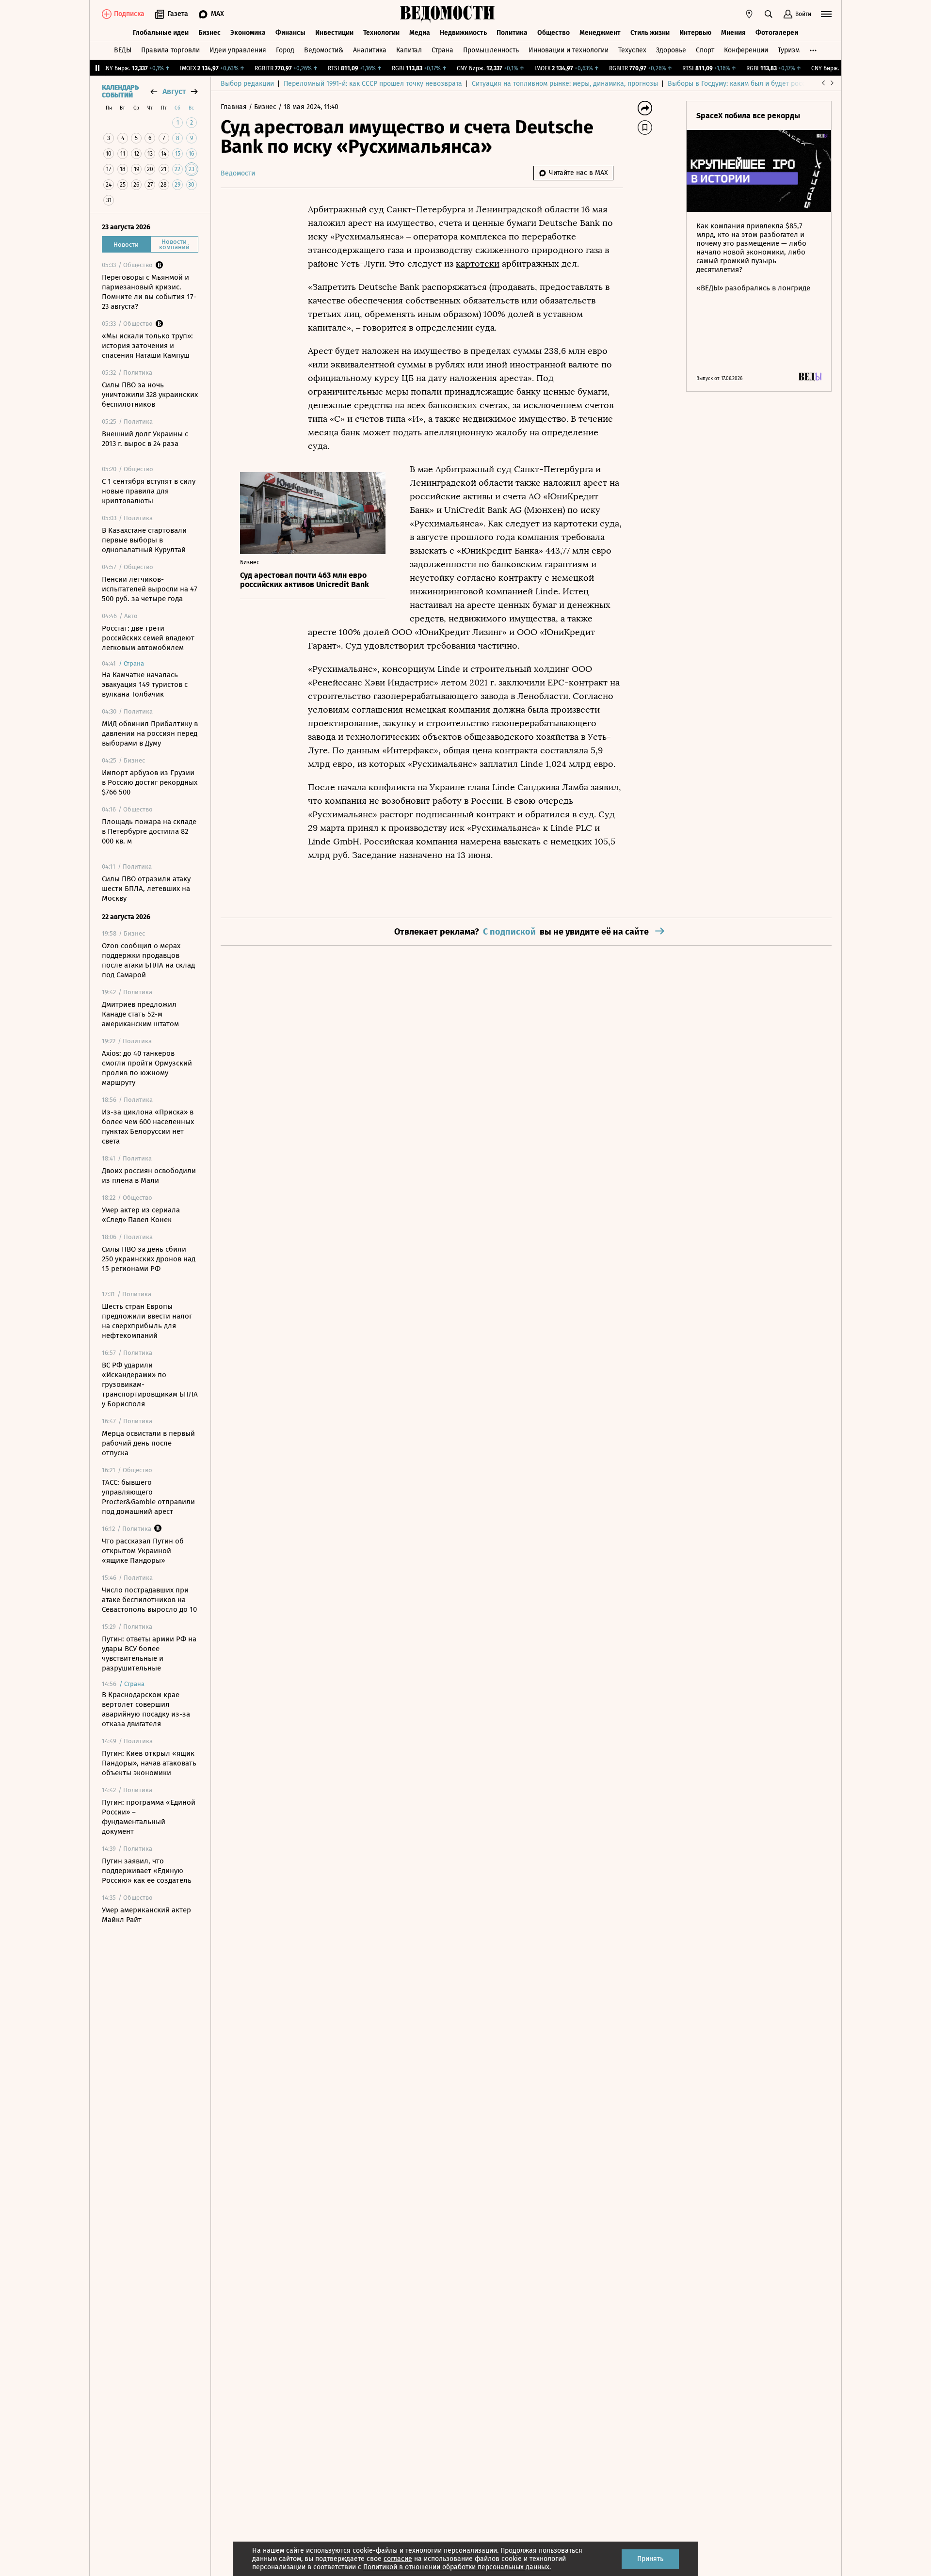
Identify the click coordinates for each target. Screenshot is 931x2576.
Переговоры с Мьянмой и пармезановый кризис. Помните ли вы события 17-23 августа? (149, 292)
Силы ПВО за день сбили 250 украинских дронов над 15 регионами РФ (149, 1259)
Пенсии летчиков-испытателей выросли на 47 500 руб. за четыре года (150, 589)
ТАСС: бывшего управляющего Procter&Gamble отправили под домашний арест (148, 1497)
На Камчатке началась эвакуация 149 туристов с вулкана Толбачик (145, 684)
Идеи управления (238, 50)
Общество (554, 33)
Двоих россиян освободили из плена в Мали (149, 1176)
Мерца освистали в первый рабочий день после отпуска (148, 1443)
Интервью (695, 33)
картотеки (478, 264)
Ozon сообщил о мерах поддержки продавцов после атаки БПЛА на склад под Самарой (148, 960)
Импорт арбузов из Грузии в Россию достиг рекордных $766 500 (150, 782)
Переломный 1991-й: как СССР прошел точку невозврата (373, 84)
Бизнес (209, 33)
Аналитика (370, 50)
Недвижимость (463, 33)
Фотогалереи (777, 33)
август (174, 91)
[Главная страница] (448, 14)
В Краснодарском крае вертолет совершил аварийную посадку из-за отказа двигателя (146, 1709)
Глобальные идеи (161, 33)
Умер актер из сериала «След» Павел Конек (141, 1215)
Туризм (789, 50)
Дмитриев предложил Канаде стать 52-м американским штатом (140, 1014)
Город (285, 50)
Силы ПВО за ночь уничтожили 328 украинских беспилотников (150, 395)
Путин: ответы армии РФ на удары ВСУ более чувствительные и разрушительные (149, 1654)
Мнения (733, 33)
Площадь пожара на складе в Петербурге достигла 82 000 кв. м (149, 831)
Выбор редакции (247, 84)
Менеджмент (600, 33)
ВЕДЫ (123, 50)
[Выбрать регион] (749, 14)
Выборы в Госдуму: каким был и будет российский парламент (766, 84)
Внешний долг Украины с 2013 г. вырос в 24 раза (145, 439)
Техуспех (632, 50)
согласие (398, 2559)
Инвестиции (334, 33)
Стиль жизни (650, 33)
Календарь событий (120, 92)
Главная (235, 107)
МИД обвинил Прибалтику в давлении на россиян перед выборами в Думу (150, 733)
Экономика (248, 33)
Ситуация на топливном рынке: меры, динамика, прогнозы (565, 84)
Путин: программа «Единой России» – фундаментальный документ (149, 1817)
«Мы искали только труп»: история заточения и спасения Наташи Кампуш (147, 346)
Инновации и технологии (569, 50)
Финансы (290, 33)
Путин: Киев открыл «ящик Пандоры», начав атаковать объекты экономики (149, 1763)
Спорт (705, 50)
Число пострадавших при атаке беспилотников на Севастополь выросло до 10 (149, 1600)
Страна (442, 50)
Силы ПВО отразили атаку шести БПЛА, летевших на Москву (146, 889)
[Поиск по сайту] (769, 14)
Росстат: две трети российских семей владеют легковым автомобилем (148, 638)
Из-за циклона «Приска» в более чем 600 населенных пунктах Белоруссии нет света (148, 1127)
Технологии (381, 33)
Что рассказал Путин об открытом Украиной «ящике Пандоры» (143, 1551)
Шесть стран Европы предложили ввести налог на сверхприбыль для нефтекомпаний (147, 1321)
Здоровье (671, 50)
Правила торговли (170, 50)
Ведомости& (324, 50)
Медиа (420, 33)
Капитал (409, 50)
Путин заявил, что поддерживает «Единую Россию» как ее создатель (147, 1871)
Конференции (746, 50)
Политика (512, 33)
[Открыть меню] (826, 14)
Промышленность (491, 50)
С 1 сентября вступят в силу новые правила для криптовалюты (149, 491)
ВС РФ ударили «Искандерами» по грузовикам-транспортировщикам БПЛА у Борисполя (150, 1384)
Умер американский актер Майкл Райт (146, 1915)
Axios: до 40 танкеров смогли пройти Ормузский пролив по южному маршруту (147, 1068)
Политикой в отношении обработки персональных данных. (457, 2567)
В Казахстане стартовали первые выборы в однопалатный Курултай (144, 540)
